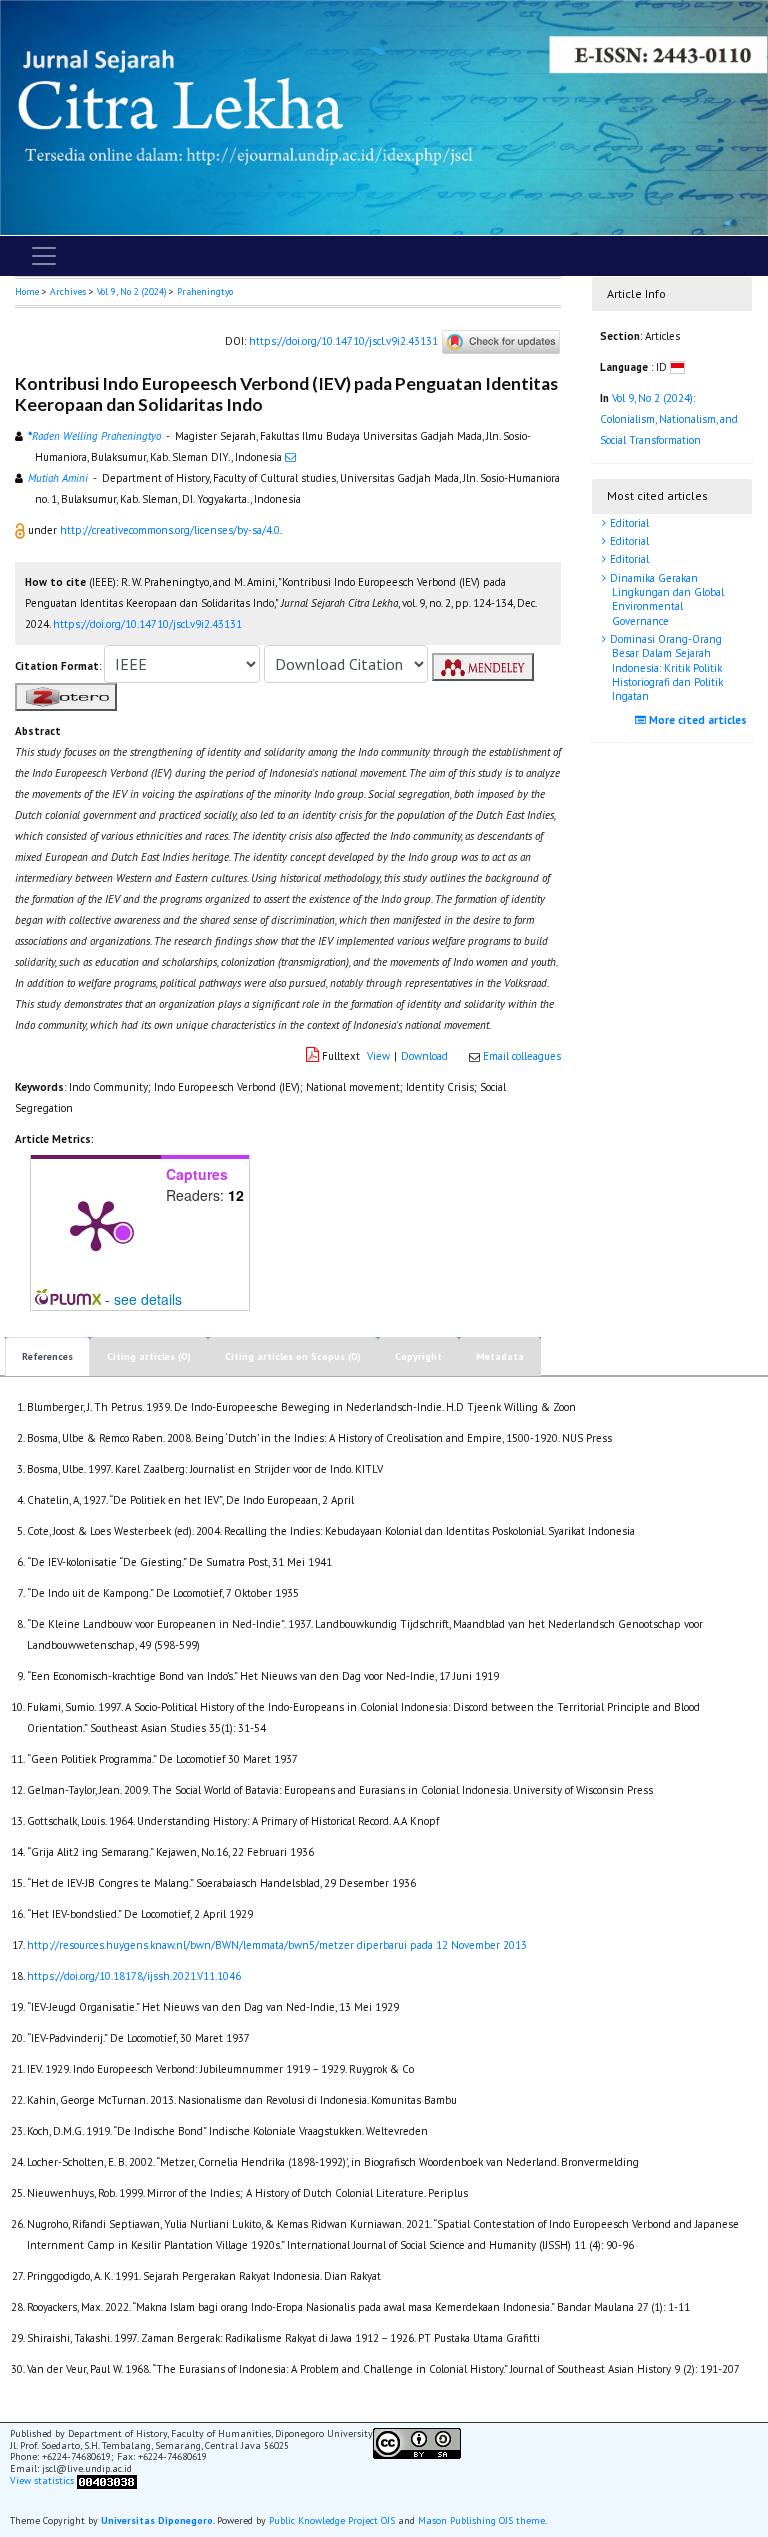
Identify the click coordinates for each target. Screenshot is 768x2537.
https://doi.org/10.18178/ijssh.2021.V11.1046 (134, 1976)
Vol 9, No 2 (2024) (131, 291)
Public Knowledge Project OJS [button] (332, 2520)
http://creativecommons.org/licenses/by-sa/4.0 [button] (170, 530)
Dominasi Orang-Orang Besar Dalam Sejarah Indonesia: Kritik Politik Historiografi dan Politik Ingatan (665, 667)
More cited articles (696, 720)
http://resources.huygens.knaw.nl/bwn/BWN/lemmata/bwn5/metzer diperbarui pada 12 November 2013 (277, 1945)
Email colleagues (522, 1056)
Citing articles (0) (149, 1356)
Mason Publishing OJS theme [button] (481, 2520)
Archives (68, 291)
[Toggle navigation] (44, 256)
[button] (21, 530)
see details (148, 1299)
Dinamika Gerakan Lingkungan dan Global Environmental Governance (665, 599)
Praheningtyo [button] (205, 291)
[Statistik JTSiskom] (107, 2481)
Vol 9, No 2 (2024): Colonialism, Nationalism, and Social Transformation (669, 419)
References (47, 1356)
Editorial (628, 523)
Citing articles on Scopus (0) (293, 1356)
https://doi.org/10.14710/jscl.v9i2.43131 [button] (147, 624)
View (378, 1056)
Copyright (418, 1356)
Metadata (500, 1356)
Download (424, 1056)
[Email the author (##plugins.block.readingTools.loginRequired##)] (290, 457)
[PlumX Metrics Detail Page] (96, 1224)
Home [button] (27, 291)
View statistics (42, 2481)
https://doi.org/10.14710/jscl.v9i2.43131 (343, 341)
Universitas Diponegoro (157, 2520)
